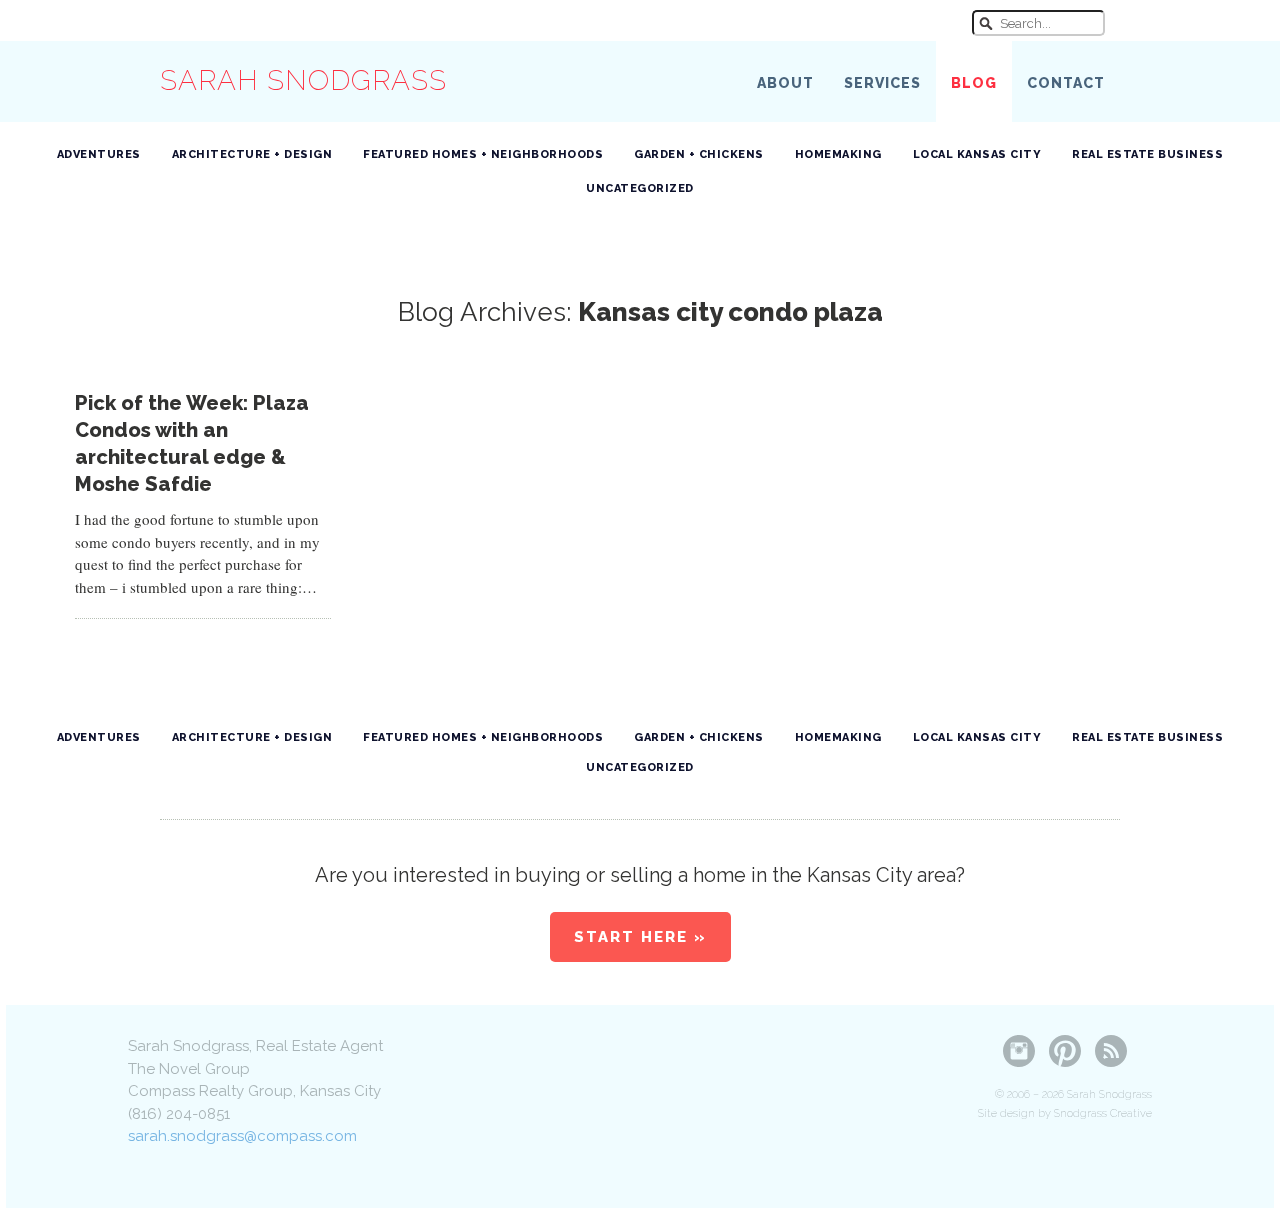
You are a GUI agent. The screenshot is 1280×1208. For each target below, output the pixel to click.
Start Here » (640, 937)
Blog (974, 83)
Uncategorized (640, 188)
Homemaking (838, 154)
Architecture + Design (252, 154)
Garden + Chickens (699, 154)
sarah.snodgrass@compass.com (242, 1136)
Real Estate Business (1147, 154)
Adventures (99, 154)
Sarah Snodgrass (303, 80)
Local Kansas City (977, 154)
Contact (1066, 83)
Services (882, 83)
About (785, 83)
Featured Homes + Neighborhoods (483, 154)
